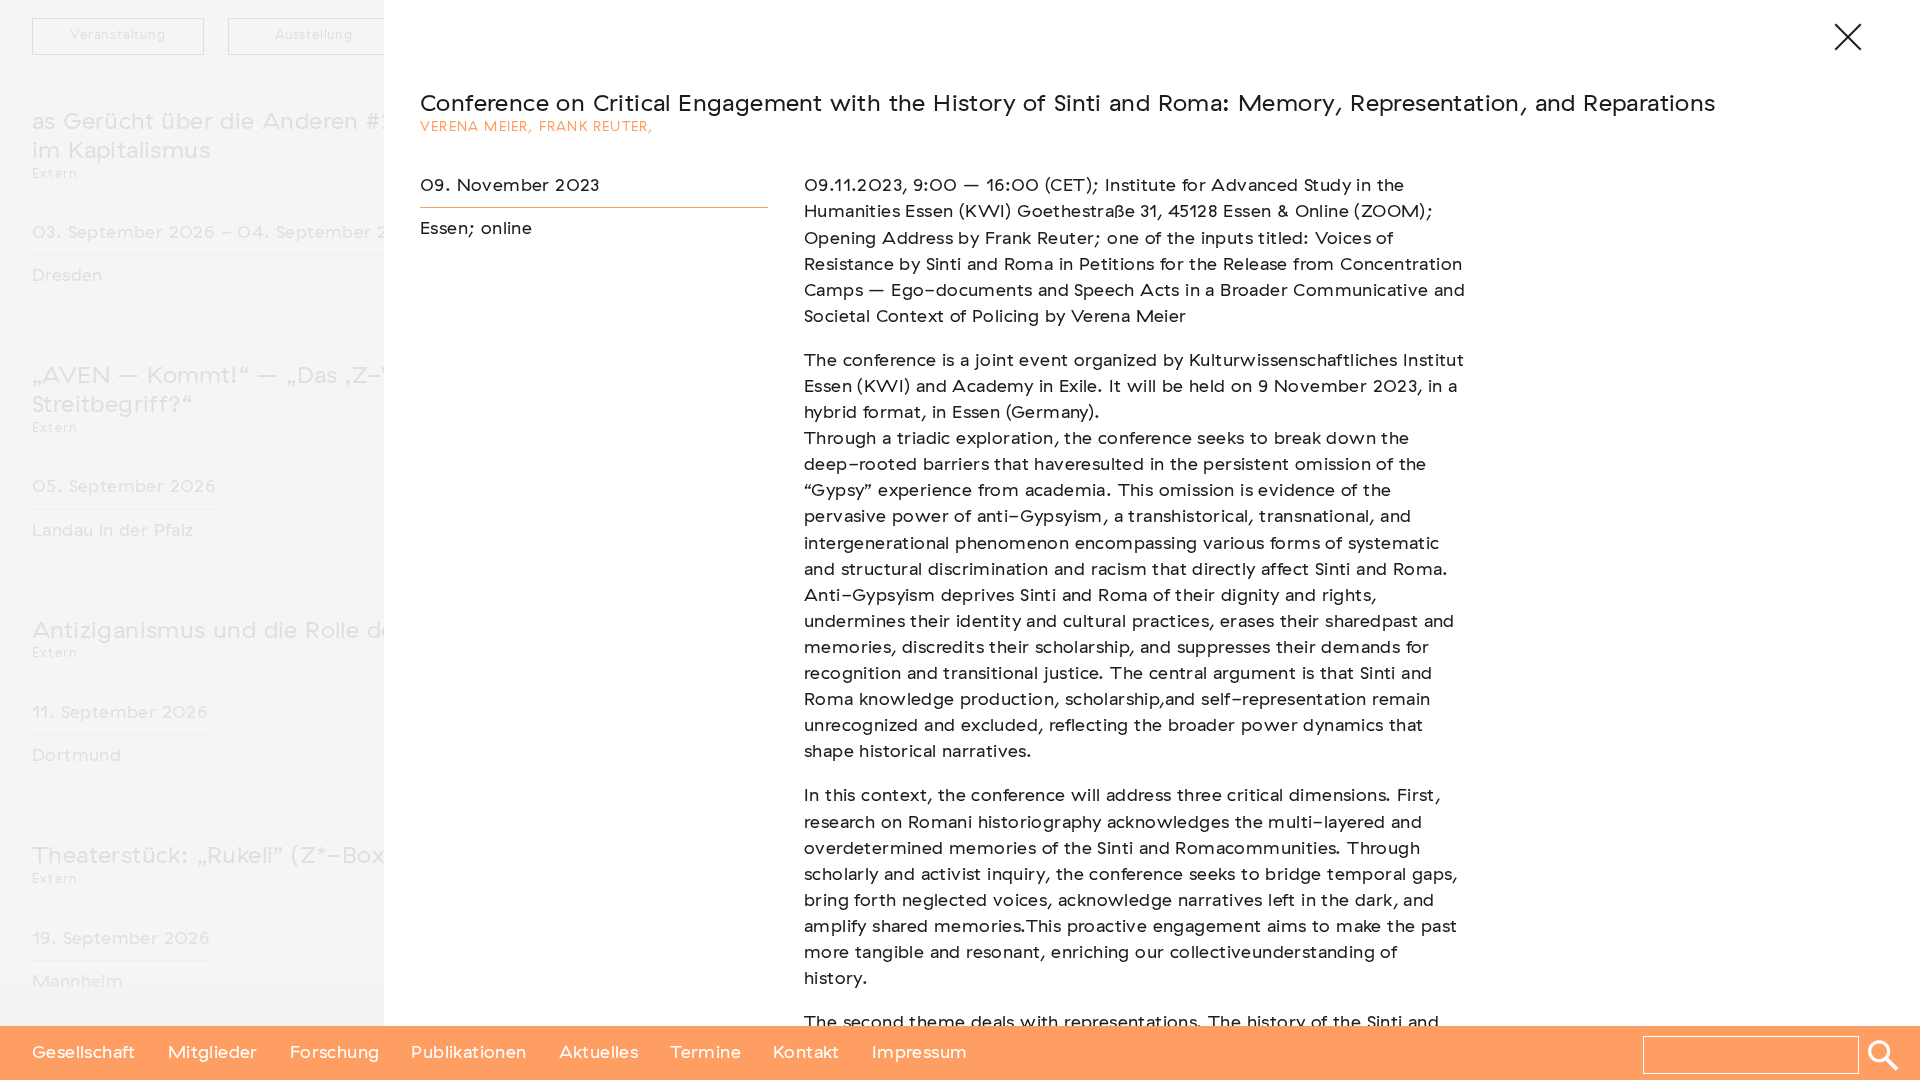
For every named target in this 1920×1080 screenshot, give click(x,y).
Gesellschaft (84, 1053)
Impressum (920, 1053)
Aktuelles (599, 1053)
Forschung (335, 1053)
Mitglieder (213, 1053)
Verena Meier (474, 127)
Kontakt (806, 1053)
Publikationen (468, 1053)
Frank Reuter (593, 127)
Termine (705, 1053)
